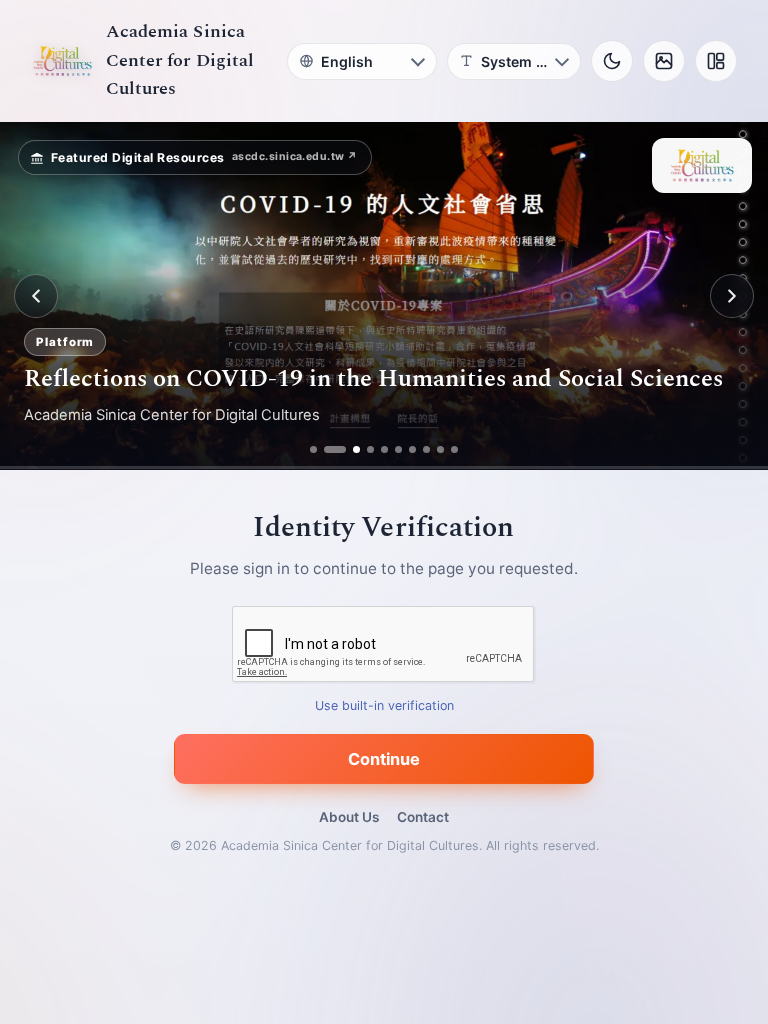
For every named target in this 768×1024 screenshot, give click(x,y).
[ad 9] (440, 449)
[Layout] (716, 61)
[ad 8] (426, 449)
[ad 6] (398, 449)
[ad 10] (454, 449)
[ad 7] (412, 449)
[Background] (664, 61)
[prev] (36, 296)
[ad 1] (313, 449)
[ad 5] (384, 449)
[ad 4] (370, 449)
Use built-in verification (384, 706)
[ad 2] (327, 449)
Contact (423, 817)
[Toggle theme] (612, 61)
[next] (732, 296)
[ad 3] (349, 449)
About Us (349, 817)
